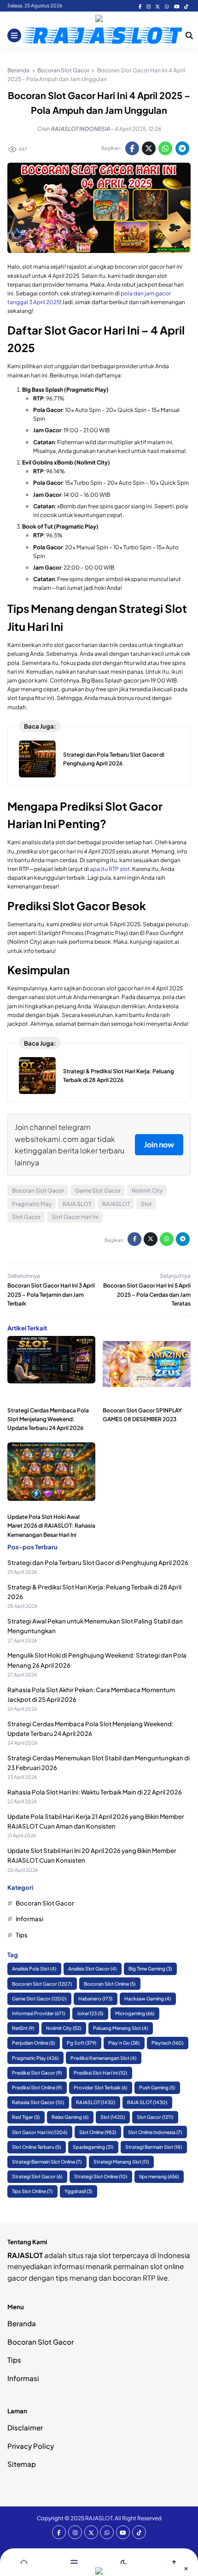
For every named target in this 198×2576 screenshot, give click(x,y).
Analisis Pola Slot (34, 1968)
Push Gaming (157, 2087)
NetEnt (23, 2028)
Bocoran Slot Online (110, 1984)
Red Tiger (26, 2117)
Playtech (167, 2043)
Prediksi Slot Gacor (37, 2073)
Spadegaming (93, 2147)
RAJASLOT (116, 1204)
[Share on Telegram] (182, 148)
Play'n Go (124, 2043)
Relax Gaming (70, 2117)
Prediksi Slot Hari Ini (100, 2073)
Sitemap (22, 2464)
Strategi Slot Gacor (37, 2176)
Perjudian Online (33, 2043)
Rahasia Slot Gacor (38, 2102)
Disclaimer (25, 2427)
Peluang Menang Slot (120, 2028)
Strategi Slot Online (101, 2176)
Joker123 (90, 2013)
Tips (22, 1935)
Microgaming (135, 2013)
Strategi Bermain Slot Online (47, 2161)
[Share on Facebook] (132, 148)
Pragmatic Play (32, 1204)
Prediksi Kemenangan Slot (103, 2058)
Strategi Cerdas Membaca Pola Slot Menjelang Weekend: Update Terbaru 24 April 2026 (48, 1419)
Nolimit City (147, 1191)
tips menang (159, 2176)
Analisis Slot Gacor (92, 1968)
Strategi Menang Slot (121, 2161)
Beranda (22, 2323)
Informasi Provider (38, 2013)
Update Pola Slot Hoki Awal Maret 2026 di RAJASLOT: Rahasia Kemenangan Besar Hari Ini (51, 1526)
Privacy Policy (31, 2446)
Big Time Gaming (150, 1968)
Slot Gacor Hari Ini (75, 1217)
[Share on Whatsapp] (165, 148)
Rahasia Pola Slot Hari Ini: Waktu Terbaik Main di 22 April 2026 (95, 1792)
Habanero (95, 1998)
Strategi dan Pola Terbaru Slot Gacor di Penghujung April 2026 (98, 1562)
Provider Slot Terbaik (100, 2087)
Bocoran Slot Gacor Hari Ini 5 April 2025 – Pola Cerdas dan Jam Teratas (147, 1294)
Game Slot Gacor (98, 1191)
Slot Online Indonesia (155, 2132)
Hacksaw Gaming (148, 1998)
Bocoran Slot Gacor (38, 1191)
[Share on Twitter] (149, 148)
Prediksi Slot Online (37, 2087)
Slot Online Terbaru (36, 2147)
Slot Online (98, 2132)
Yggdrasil (78, 2191)
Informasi (29, 1919)
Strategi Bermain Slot (154, 2147)
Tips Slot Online (32, 2191)
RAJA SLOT (77, 1204)
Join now (159, 1144)
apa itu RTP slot (110, 869)
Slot (146, 1204)
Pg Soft (82, 2043)
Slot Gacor (26, 1217)
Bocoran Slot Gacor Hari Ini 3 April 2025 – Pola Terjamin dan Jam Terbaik (51, 1294)
